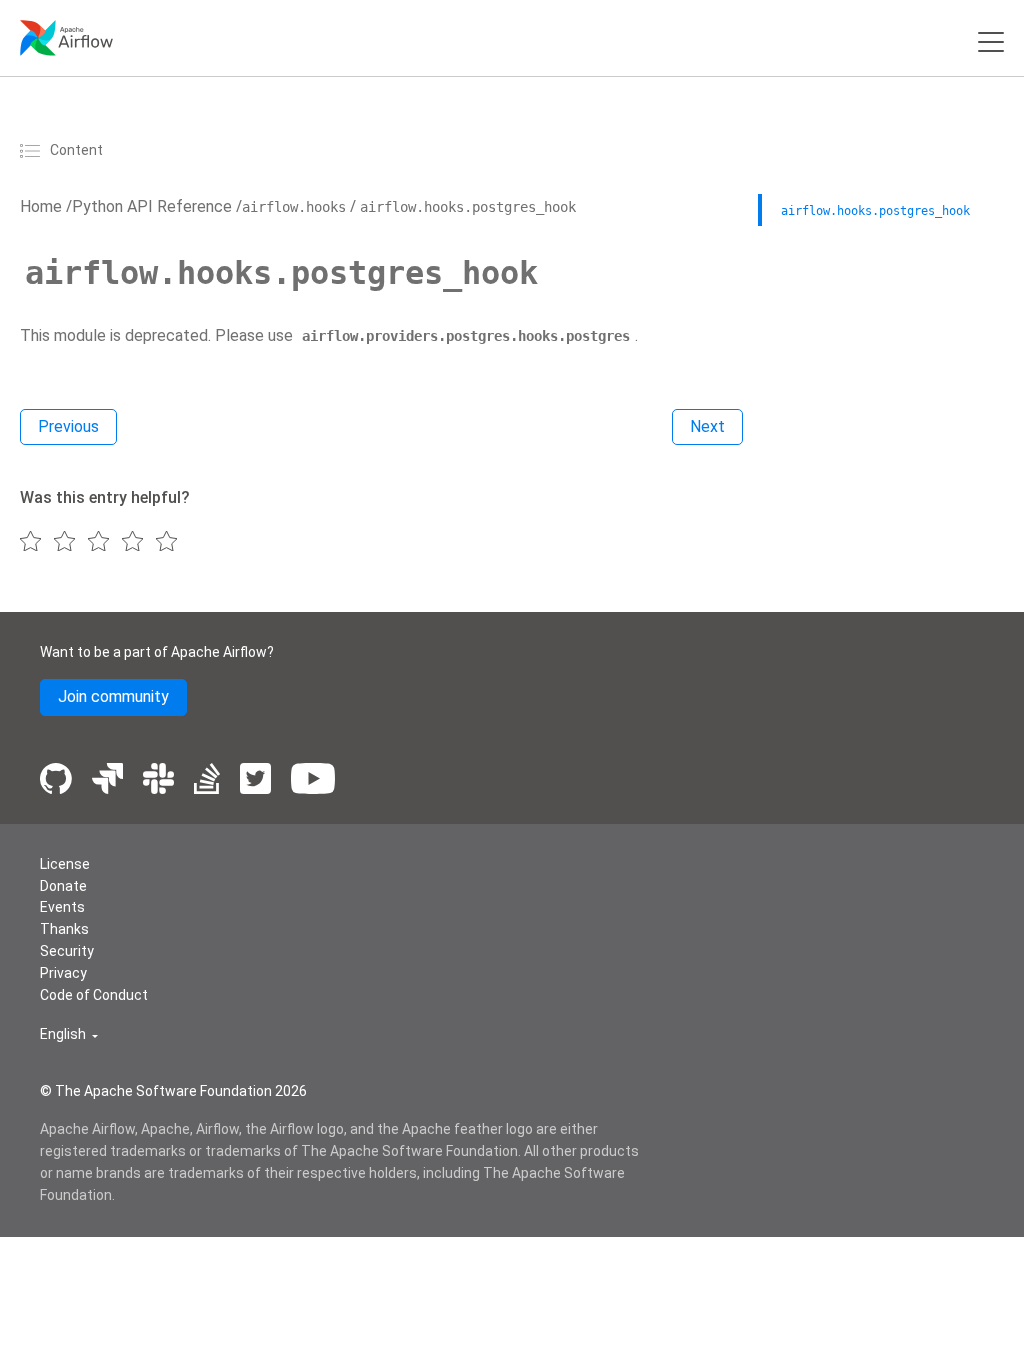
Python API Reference (152, 206)
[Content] (33, 150)
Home (41, 206)
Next (707, 426)
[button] (69, 1034)
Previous (68, 426)
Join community (113, 696)
